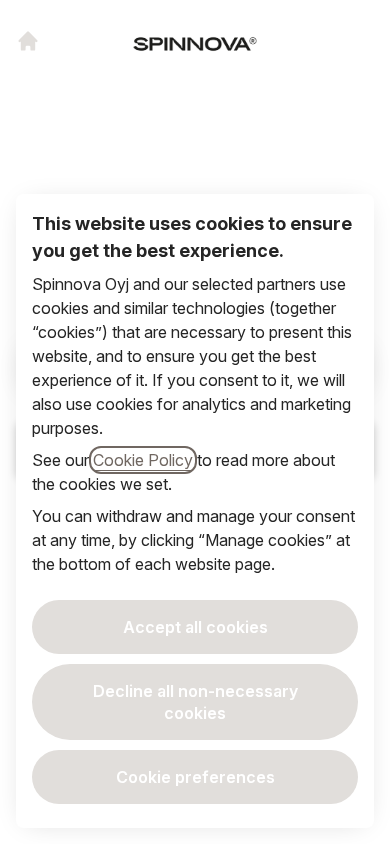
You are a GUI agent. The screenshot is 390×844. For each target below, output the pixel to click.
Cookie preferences (195, 777)
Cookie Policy (143, 460)
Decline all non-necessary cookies (195, 702)
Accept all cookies (195, 627)
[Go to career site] (28, 41)
